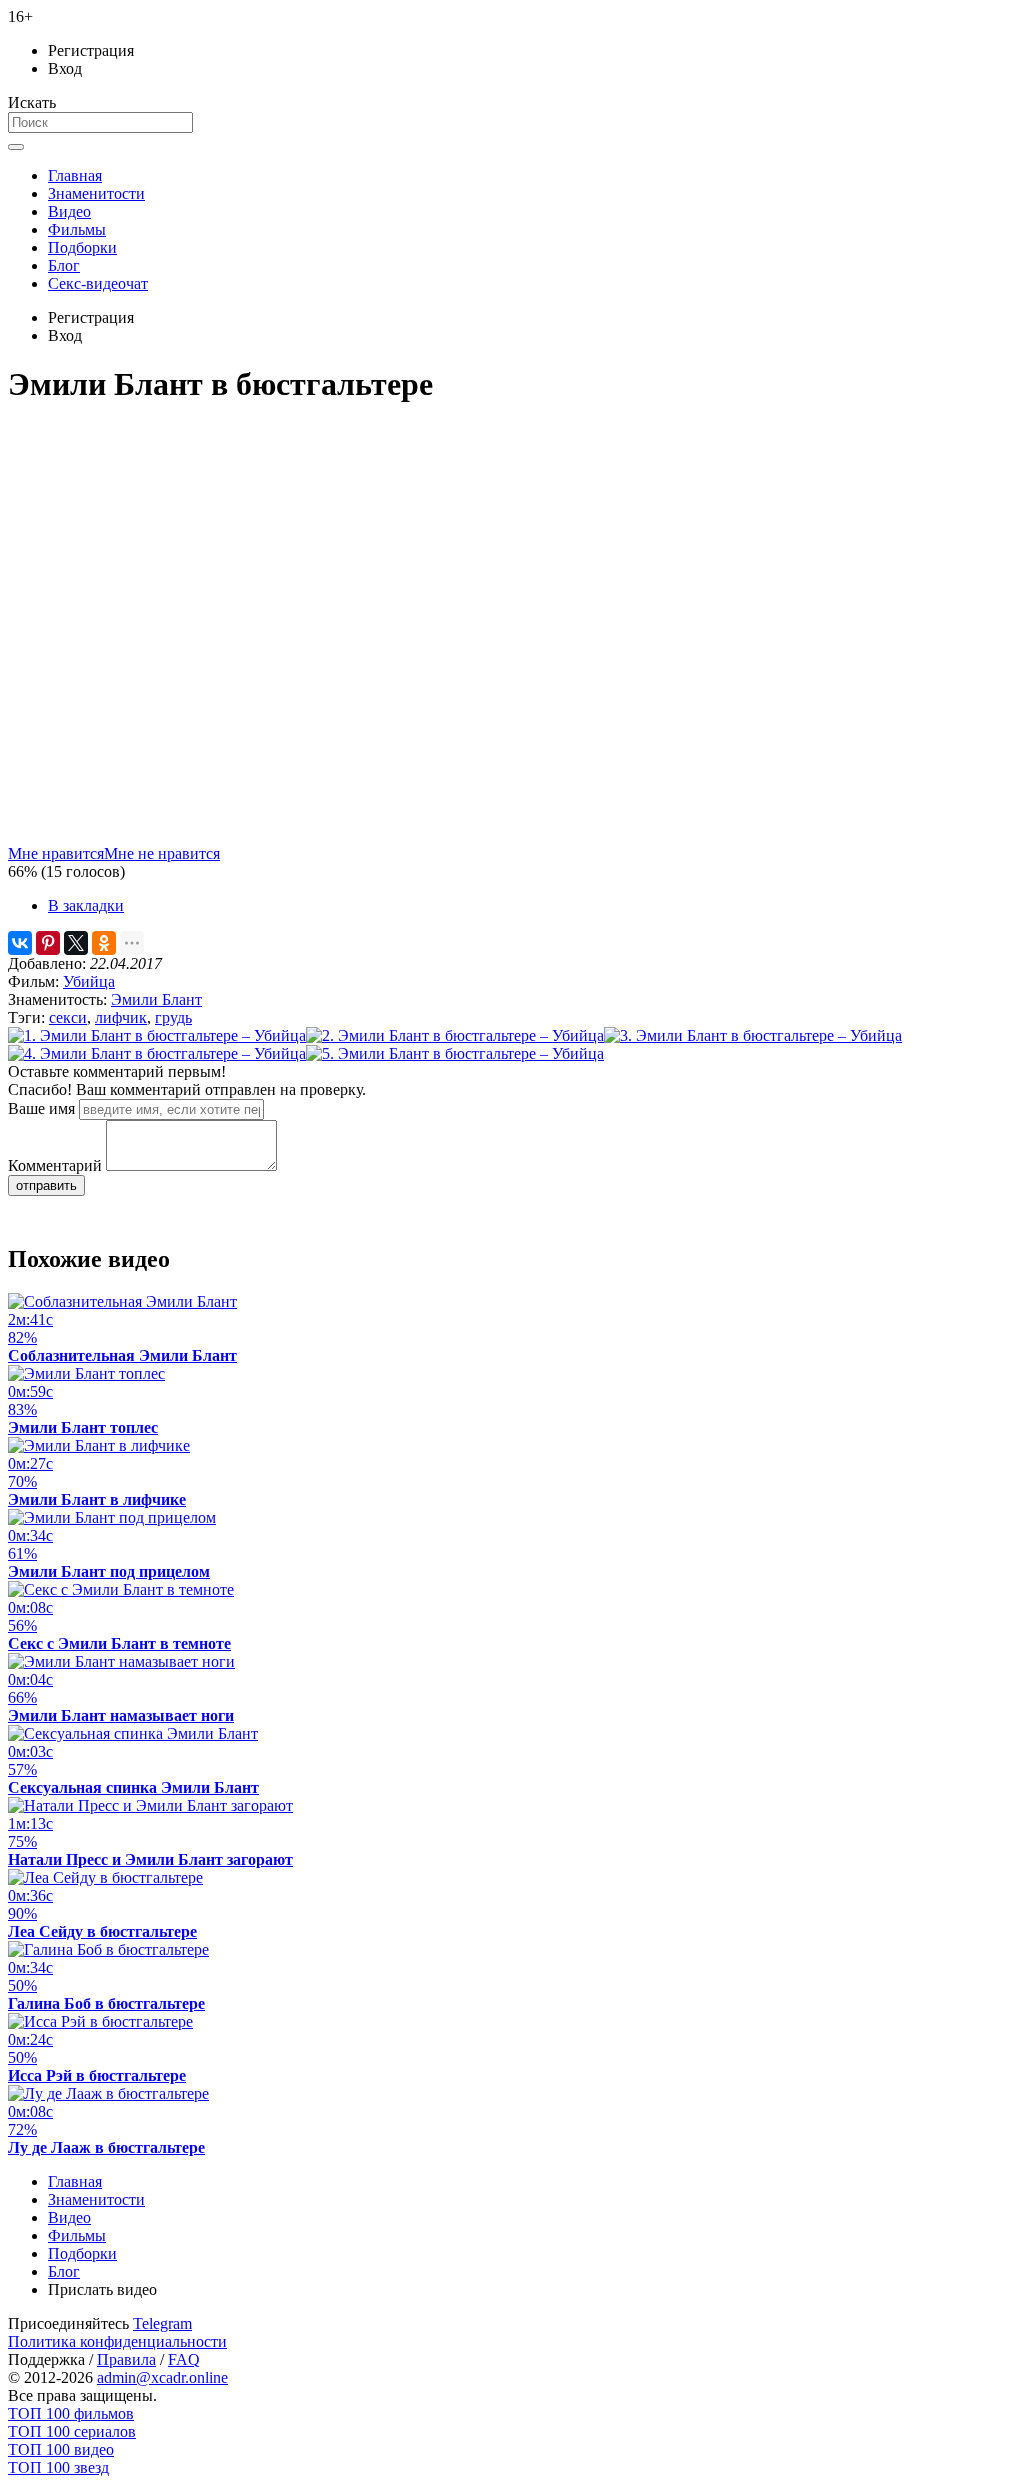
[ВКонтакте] (20, 943)
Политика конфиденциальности (117, 2341)
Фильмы (77, 229)
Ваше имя (41, 1108)
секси (68, 1017)
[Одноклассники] (104, 943)
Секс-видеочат (98, 283)
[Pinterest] (48, 943)
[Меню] (16, 147)
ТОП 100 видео (61, 2449)
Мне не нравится (162, 853)
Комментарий (55, 1165)
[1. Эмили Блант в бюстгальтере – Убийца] (157, 1035)
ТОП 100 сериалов (72, 2431)
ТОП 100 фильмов (71, 2413)
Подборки (82, 247)
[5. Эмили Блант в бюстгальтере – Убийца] (455, 1053)
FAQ (184, 2359)
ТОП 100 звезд (58, 2467)
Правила (126, 2359)
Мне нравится (56, 853)
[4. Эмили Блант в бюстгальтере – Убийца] (157, 1053)
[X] (76, 943)
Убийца (89, 981)
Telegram (162, 2323)
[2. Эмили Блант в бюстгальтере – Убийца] (455, 1035)
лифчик (121, 1017)
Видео (69, 211)
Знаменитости (96, 193)
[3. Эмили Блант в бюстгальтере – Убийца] (753, 1035)
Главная (75, 175)
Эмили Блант (156, 999)
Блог (64, 265)
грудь (173, 1017)
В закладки (86, 905)
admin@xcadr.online (162, 2377)
